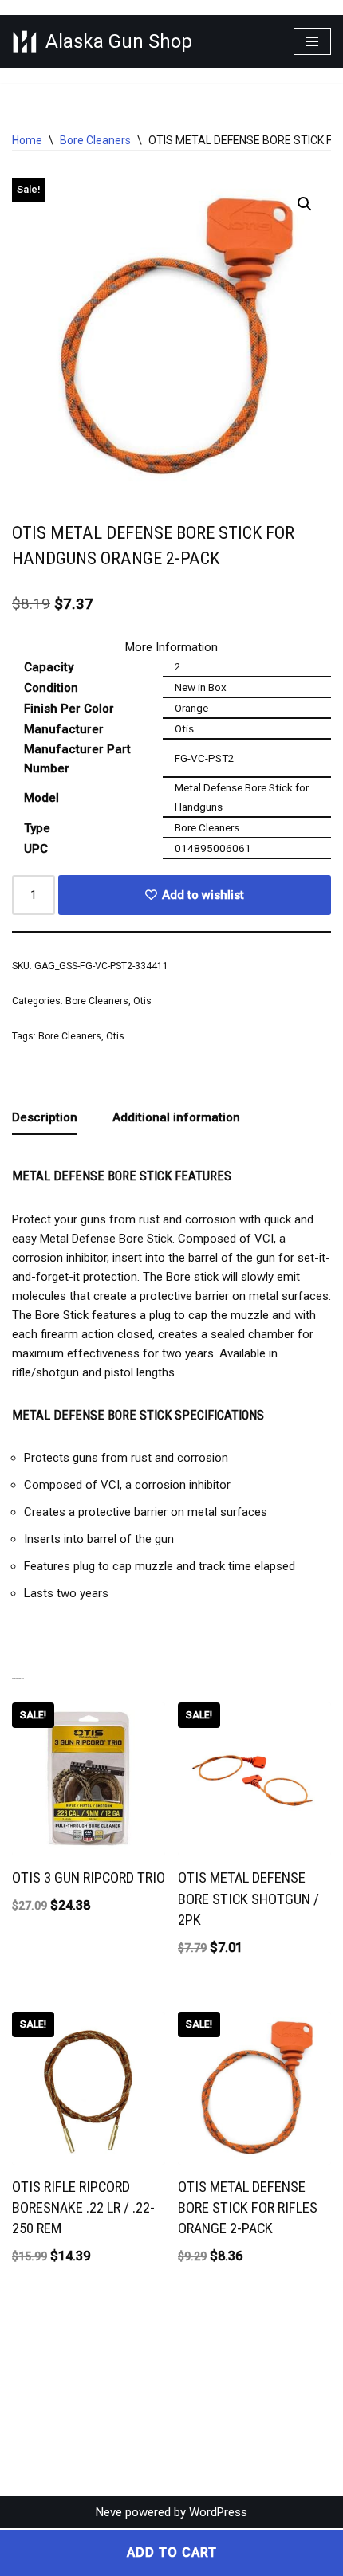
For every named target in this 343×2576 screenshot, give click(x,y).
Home (27, 140)
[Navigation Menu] (312, 41)
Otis (142, 1001)
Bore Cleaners (95, 140)
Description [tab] (45, 1117)
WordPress (218, 2512)
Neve (109, 2512)
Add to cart (172, 2552)
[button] (305, 204)
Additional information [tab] (176, 1117)
